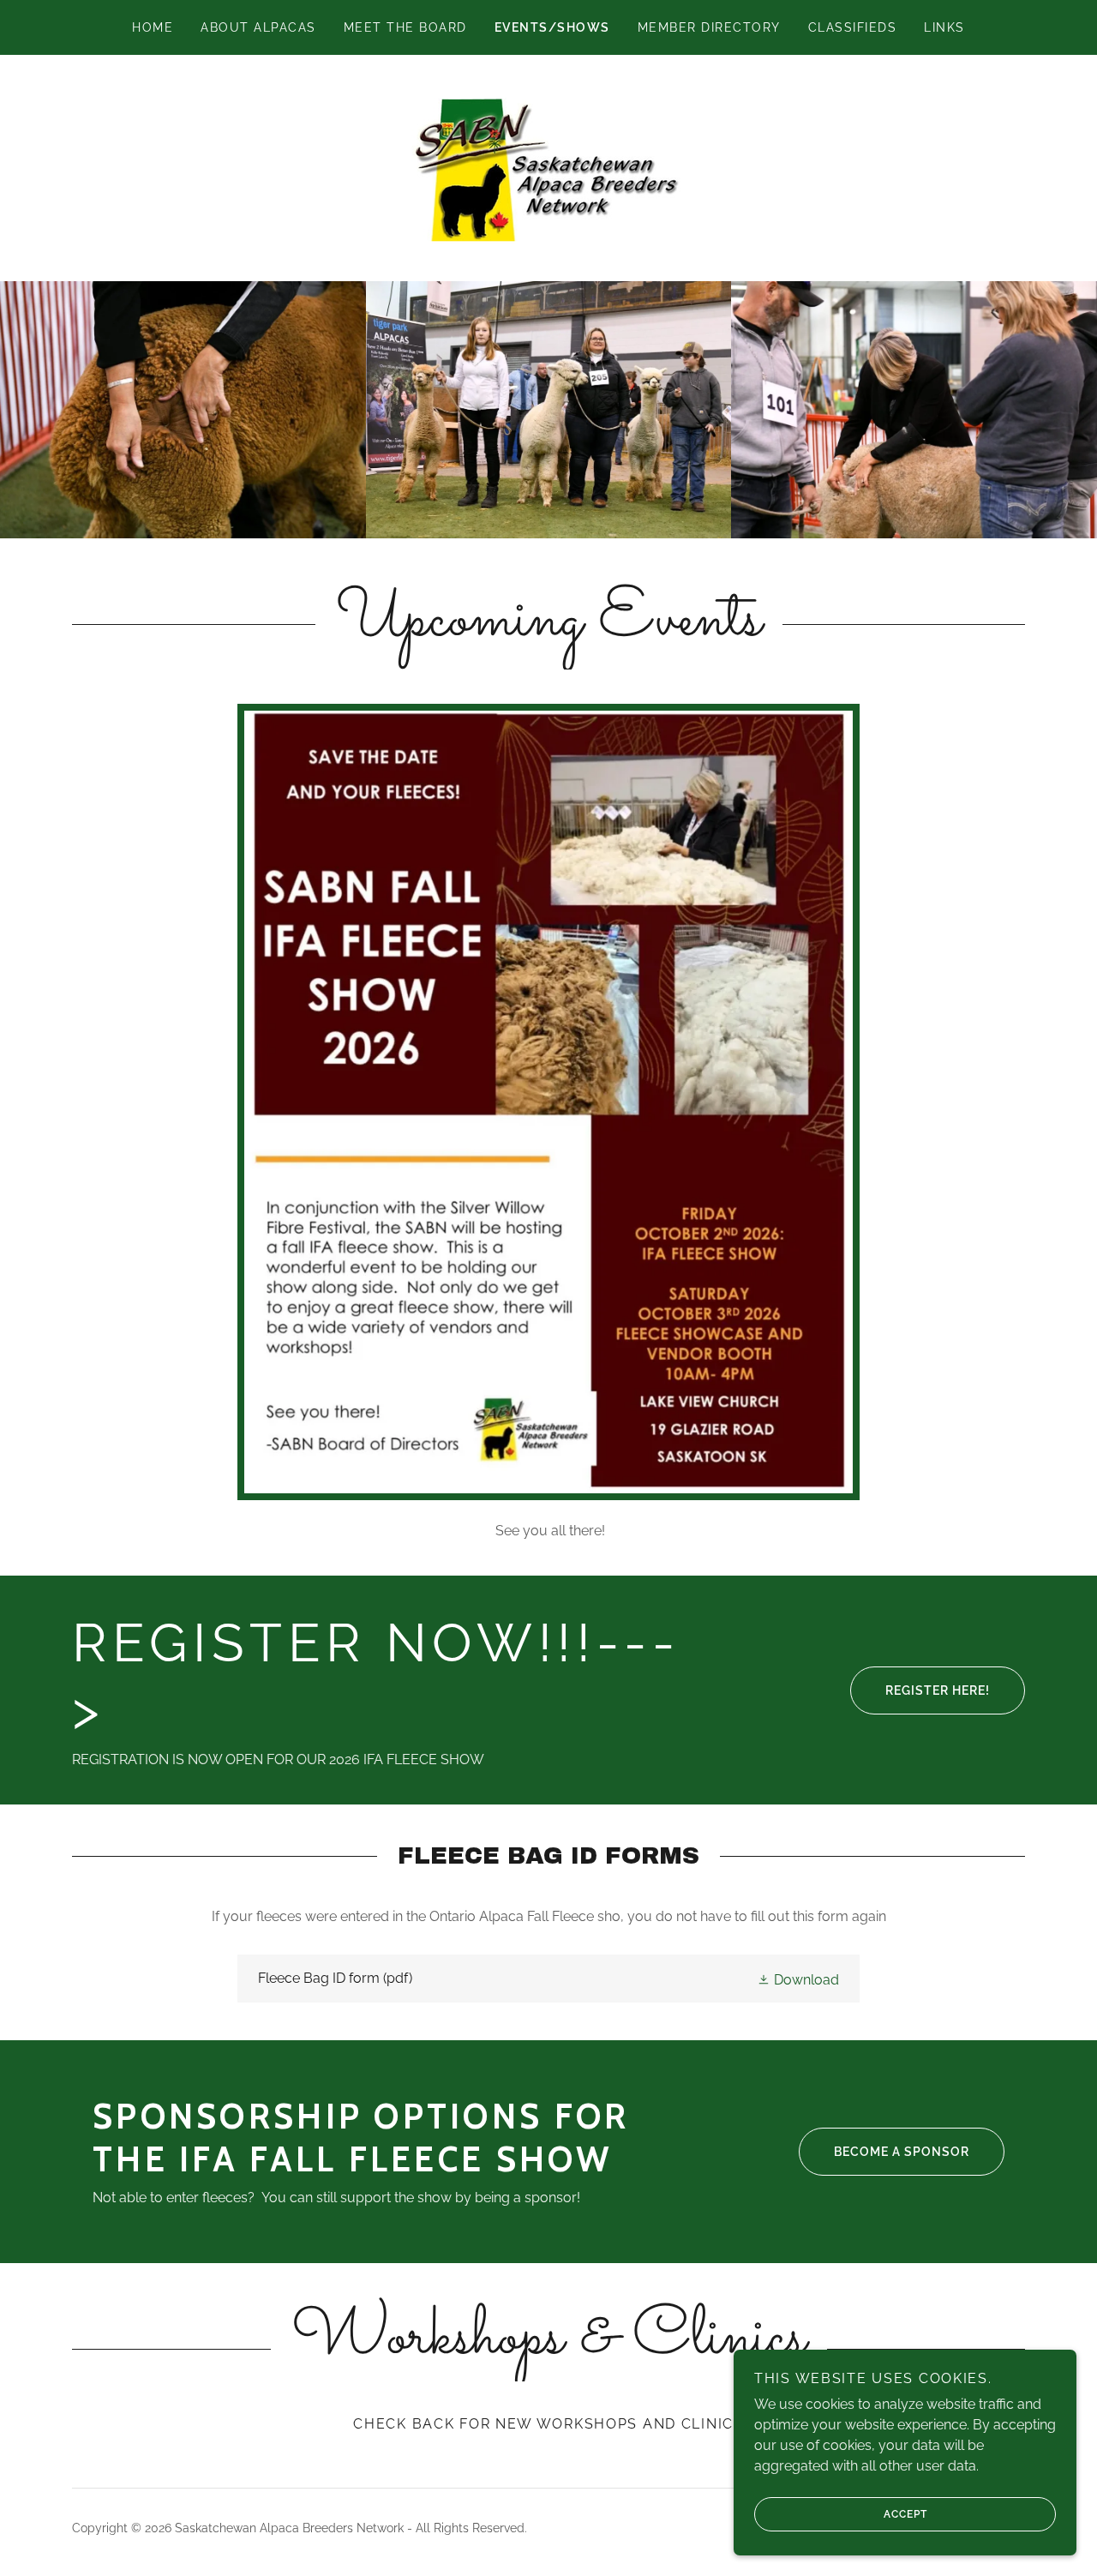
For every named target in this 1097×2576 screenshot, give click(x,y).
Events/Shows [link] (552, 27)
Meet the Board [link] (405, 27)
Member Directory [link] (709, 27)
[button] (798, 1979)
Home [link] (153, 27)
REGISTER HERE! (938, 1690)
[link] (548, 167)
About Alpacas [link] (258, 27)
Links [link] (944, 27)
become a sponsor (902, 2152)
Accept (905, 2514)
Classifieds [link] (852, 27)
